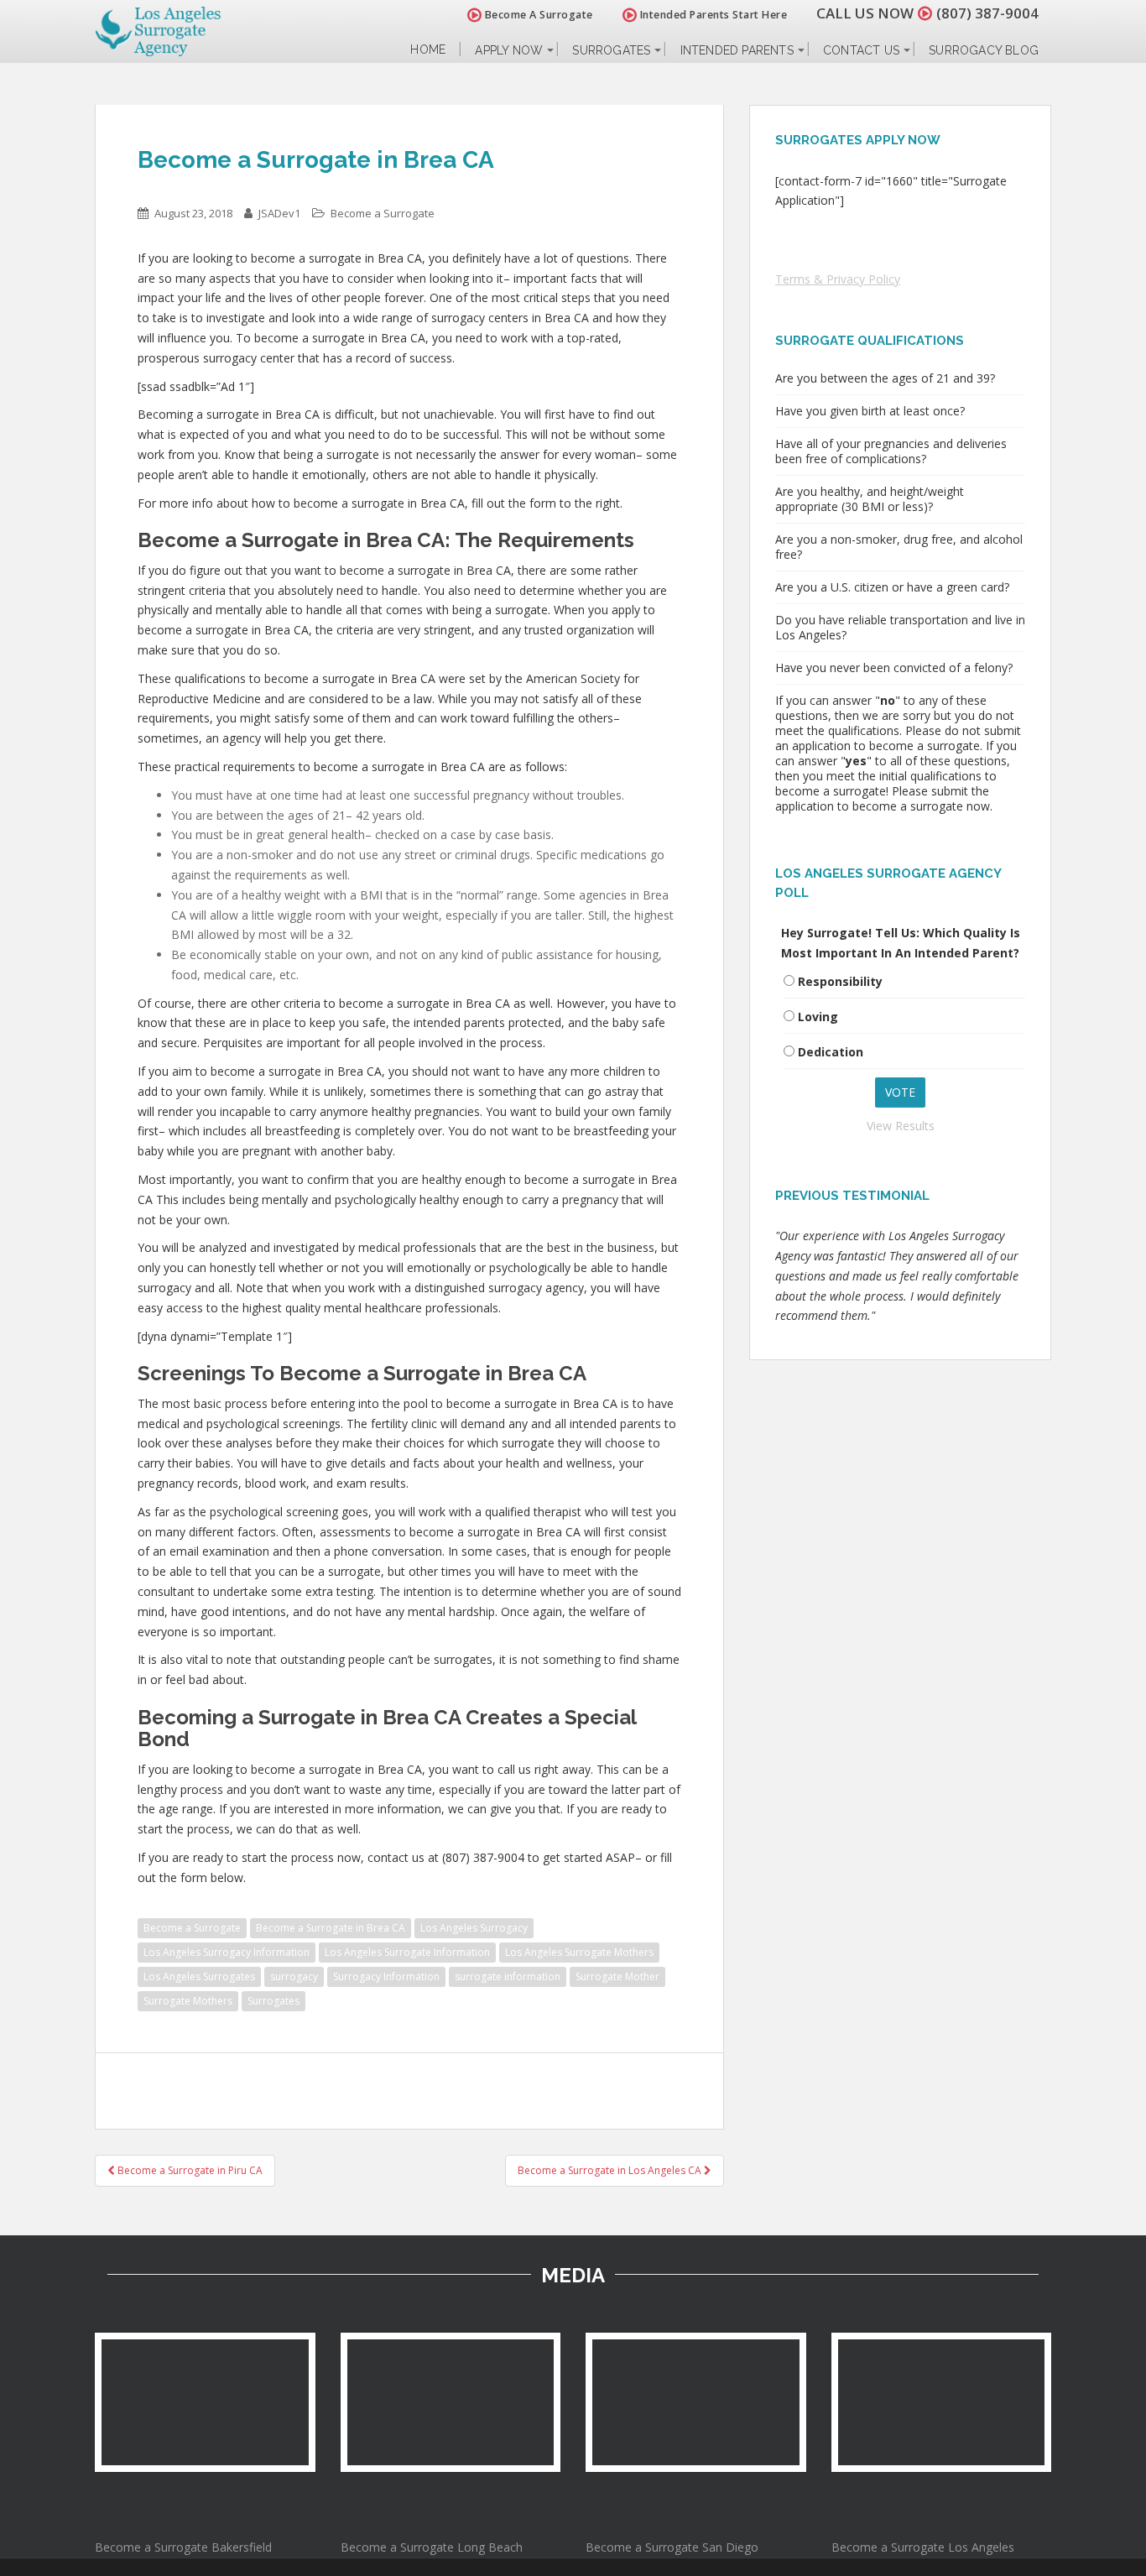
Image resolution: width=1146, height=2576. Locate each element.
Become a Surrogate (383, 213)
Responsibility (840, 981)
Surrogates (611, 50)
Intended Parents (737, 50)
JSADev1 (279, 213)
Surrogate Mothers (188, 2001)
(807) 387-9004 (987, 13)
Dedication (831, 1052)
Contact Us (861, 50)
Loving (818, 1017)
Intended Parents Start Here (712, 15)
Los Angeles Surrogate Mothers (579, 1952)
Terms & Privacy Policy (838, 279)
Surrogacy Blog (984, 50)
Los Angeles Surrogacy (474, 1928)
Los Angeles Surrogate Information (407, 1952)
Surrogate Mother (617, 1976)
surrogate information (508, 1976)
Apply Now (509, 50)
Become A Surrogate (537, 15)
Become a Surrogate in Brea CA (331, 1928)
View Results (901, 1126)
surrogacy (294, 1976)
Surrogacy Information (386, 1976)
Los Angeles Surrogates (199, 1976)
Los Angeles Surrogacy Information (227, 1952)
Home (428, 50)
